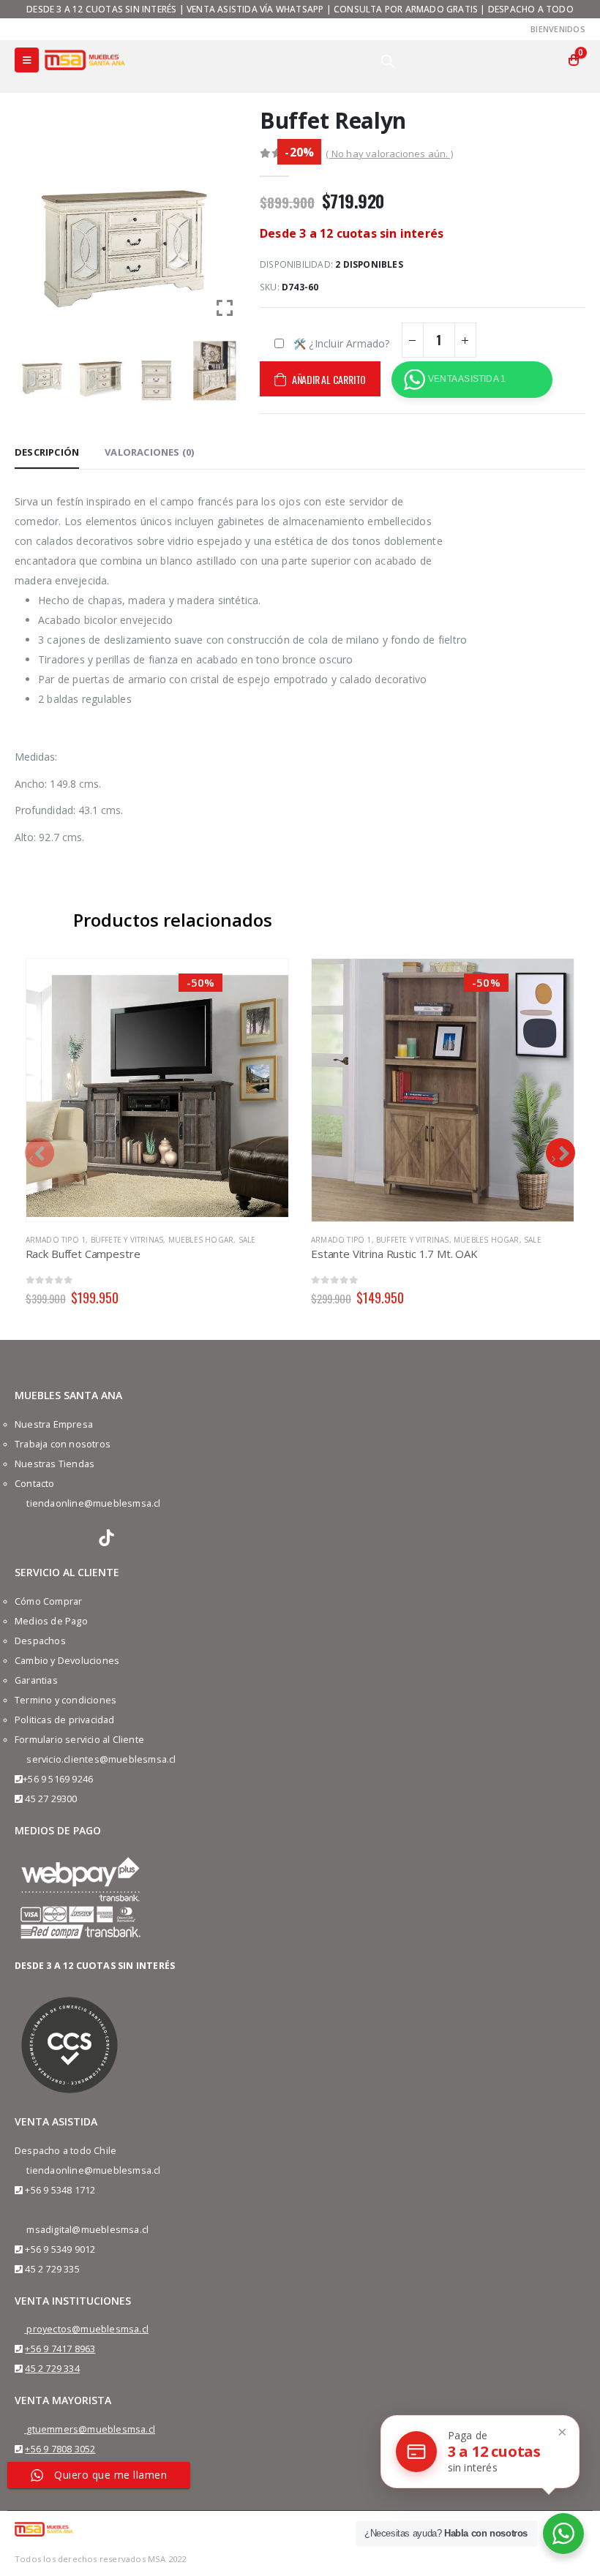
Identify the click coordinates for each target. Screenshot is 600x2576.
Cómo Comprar (48, 1601)
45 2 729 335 (52, 2269)
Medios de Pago (51, 1621)
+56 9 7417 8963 (60, 2349)
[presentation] (40, 1153)
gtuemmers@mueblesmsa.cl (91, 2429)
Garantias (36, 1680)
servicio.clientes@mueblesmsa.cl (101, 1759)
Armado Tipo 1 (56, 1240)
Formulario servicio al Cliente (79, 1740)
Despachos (40, 1641)
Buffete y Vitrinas (127, 1240)
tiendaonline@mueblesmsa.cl (93, 1503)
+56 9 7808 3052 (60, 2449)
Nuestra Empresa (54, 1424)
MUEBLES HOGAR (201, 1240)
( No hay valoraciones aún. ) (389, 154)
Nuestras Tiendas (55, 1464)
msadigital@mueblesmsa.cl (87, 2230)
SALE (247, 1240)
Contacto (35, 1484)
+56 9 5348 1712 (60, 2190)
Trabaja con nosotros (63, 1444)
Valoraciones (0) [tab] (149, 452)
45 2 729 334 (52, 2369)
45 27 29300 (51, 1799)
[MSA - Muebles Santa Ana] (85, 60)
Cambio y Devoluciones (67, 1661)
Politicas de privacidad (65, 1720)
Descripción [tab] (47, 452)
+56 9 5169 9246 (58, 1779)
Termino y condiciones (65, 1700)
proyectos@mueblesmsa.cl (87, 2329)
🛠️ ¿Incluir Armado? (342, 343)
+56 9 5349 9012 (60, 2249)
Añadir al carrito (329, 379)
